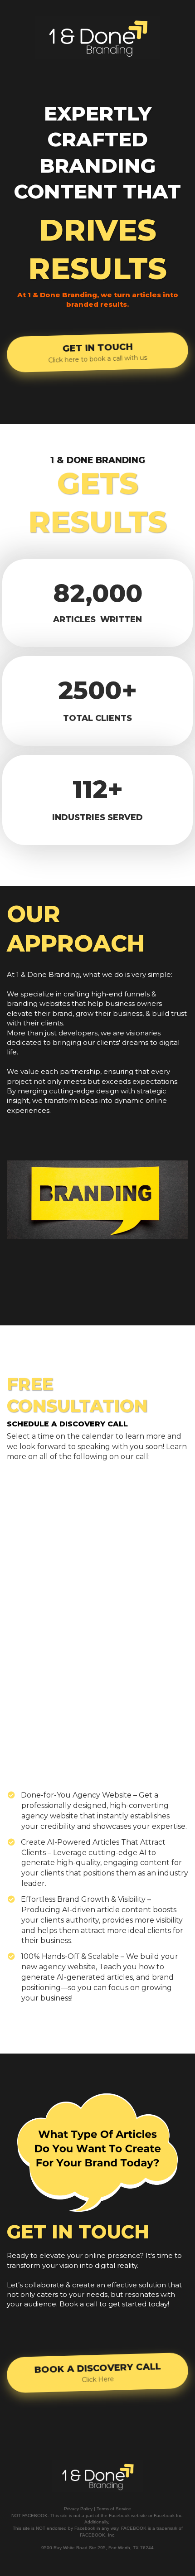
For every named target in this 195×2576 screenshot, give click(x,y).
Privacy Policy (78, 2509)
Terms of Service (114, 2509)
